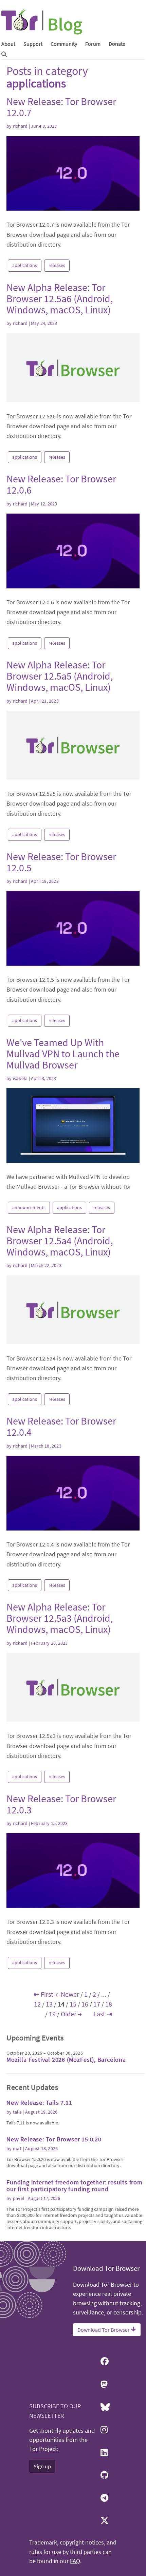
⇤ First (43, 1994)
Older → (71, 2014)
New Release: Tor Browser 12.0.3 (61, 1804)
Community (64, 44)
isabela (20, 1078)
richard (20, 126)
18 (109, 2004)
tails (17, 2112)
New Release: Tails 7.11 (39, 2103)
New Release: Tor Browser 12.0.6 (61, 484)
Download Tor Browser (104, 2330)
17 (97, 2004)
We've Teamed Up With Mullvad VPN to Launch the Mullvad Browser (63, 1054)
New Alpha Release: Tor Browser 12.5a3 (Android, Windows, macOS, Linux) (60, 1618)
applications (25, 265)
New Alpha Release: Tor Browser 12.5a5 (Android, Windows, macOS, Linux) (60, 676)
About (8, 44)
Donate (117, 44)
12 (37, 2004)
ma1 (17, 2148)
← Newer (67, 1994)
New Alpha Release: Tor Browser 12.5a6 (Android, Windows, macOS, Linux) (60, 298)
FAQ (75, 2561)
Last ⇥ (103, 2014)
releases (57, 265)
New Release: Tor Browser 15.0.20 (54, 2139)
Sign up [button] (42, 2466)
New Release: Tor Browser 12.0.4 (61, 1426)
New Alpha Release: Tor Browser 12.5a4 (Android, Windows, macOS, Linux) (60, 1241)
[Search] (4, 54)
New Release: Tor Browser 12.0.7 (61, 107)
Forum (93, 44)
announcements (29, 1207)
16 (85, 2004)
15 (73, 2004)
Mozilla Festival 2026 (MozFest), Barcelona (66, 2060)
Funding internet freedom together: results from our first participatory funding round (75, 2186)
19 (52, 2014)
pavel (19, 2198)
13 (49, 2004)
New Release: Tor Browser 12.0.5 (61, 862)
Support (33, 44)
